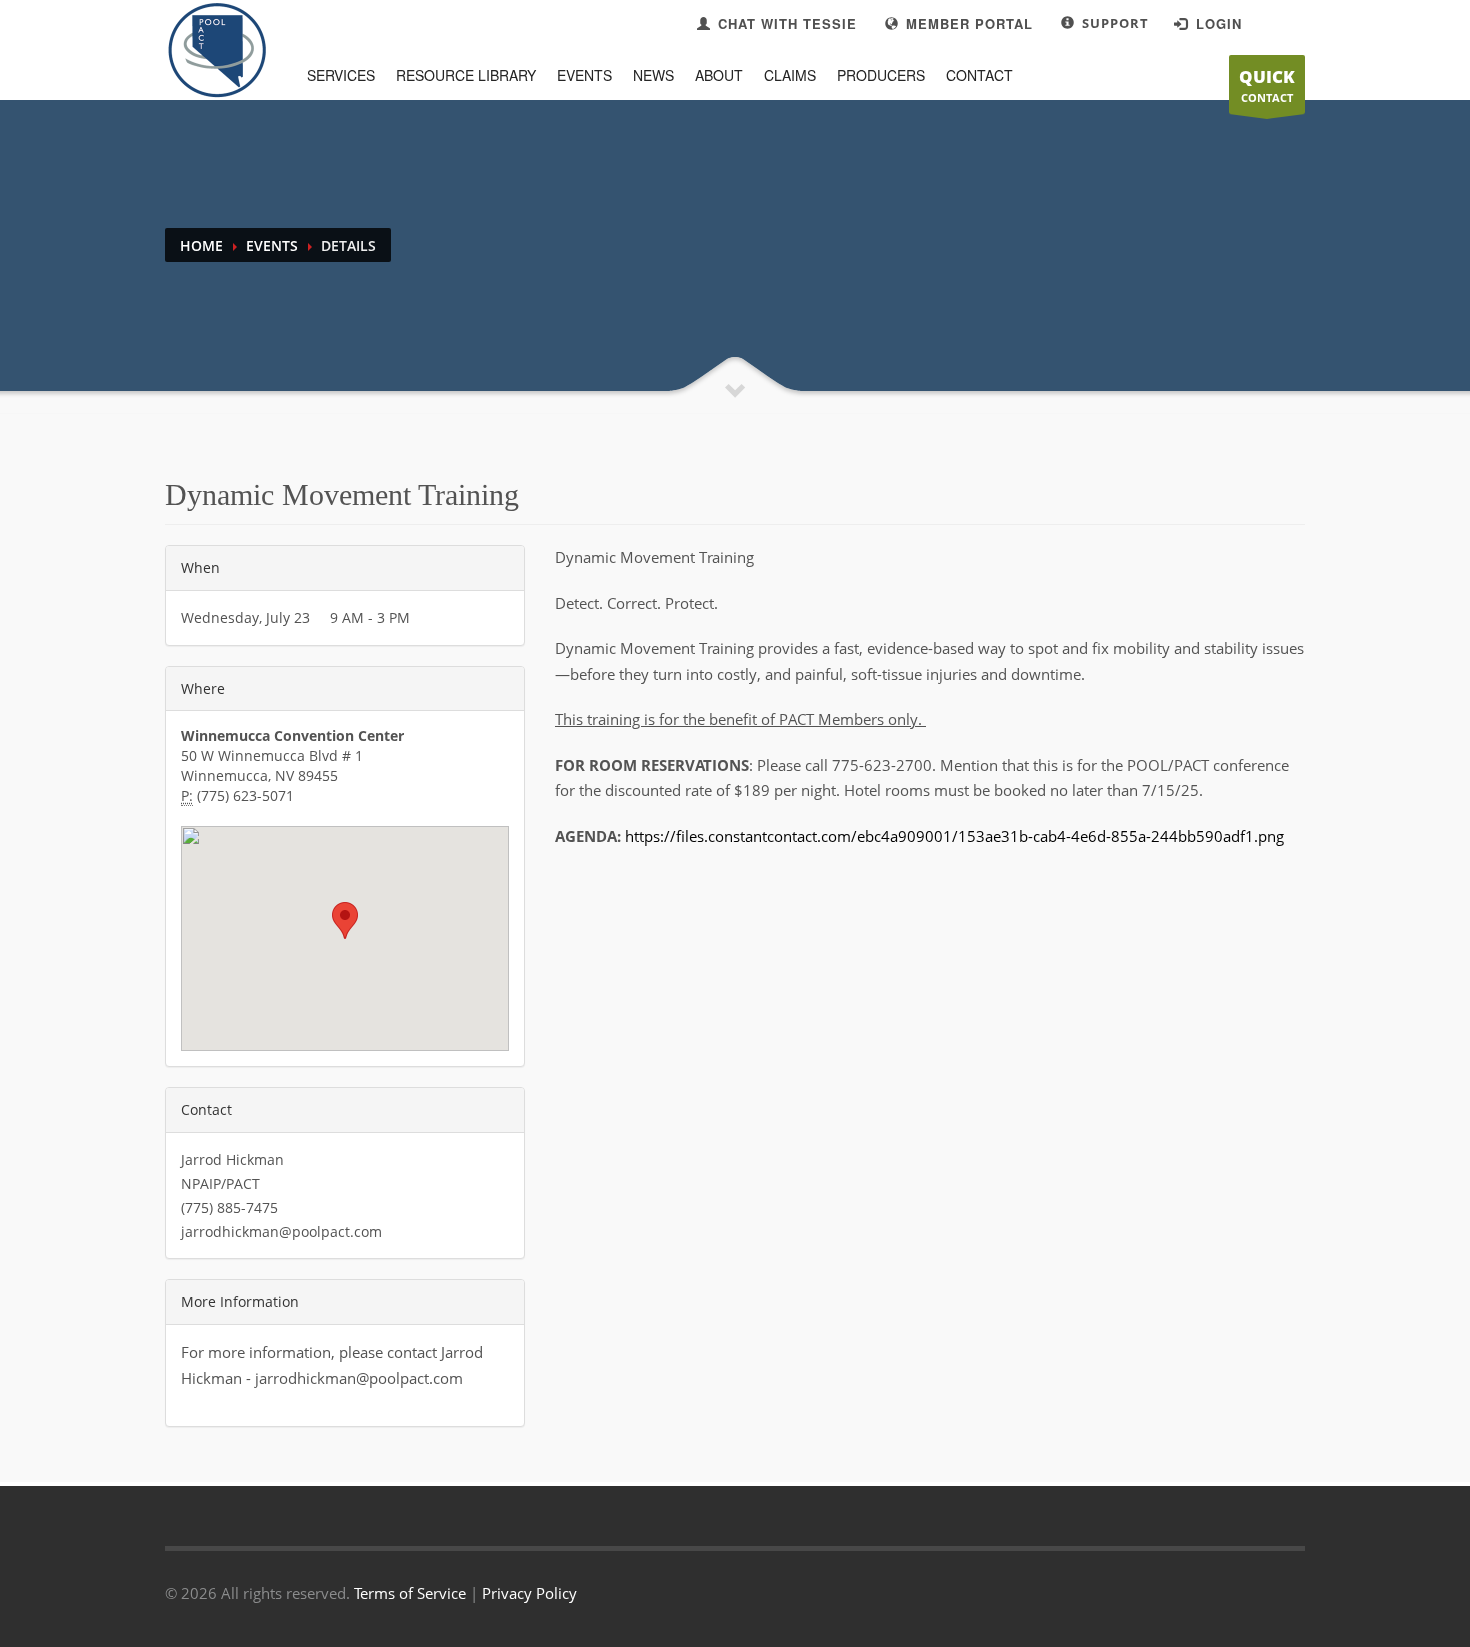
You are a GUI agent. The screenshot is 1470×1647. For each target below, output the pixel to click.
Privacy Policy (529, 1593)
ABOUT (719, 75)
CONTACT (1267, 85)
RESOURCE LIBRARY (466, 75)
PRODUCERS (881, 75)
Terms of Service (410, 1593)
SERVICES (341, 75)
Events (272, 245)
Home (201, 245)
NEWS (653, 75)
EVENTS (584, 75)
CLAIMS (790, 75)
